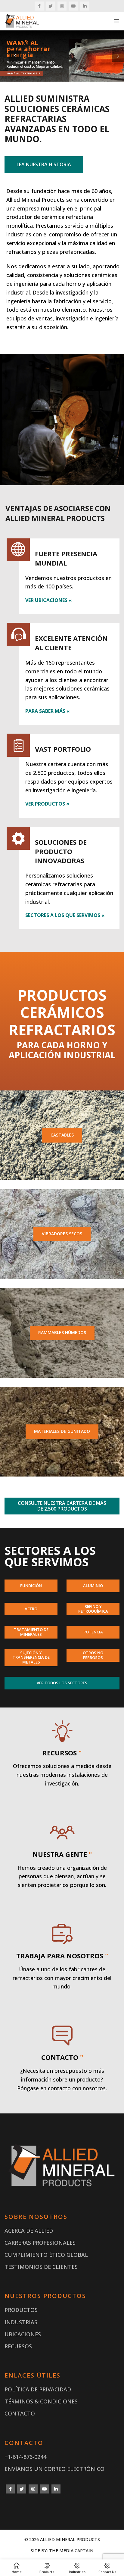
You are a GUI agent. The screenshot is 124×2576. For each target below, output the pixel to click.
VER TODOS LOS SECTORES (62, 1683)
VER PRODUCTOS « (47, 804)
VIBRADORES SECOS (62, 1234)
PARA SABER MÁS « (47, 711)
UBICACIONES (23, 2334)
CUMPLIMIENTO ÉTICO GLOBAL (46, 2255)
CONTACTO (20, 2413)
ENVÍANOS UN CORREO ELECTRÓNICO (54, 2469)
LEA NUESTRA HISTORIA (44, 164)
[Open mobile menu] (116, 21)
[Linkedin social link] (85, 6)
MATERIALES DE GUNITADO (62, 1431)
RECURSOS (18, 2346)
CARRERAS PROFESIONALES (40, 2243)
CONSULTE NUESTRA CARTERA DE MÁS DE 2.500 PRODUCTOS (62, 1506)
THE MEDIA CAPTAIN (71, 2551)
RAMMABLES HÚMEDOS (62, 1332)
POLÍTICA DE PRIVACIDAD (38, 2389)
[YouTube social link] (73, 6)
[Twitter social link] (51, 6)
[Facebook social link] (39, 6)
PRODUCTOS (21, 2310)
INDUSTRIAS (21, 2322)
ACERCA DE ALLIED (29, 2231)
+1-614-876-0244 (25, 2457)
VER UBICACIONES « (48, 600)
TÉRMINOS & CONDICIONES (41, 2401)
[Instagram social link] (62, 6)
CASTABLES (62, 1135)
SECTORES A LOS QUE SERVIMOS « (65, 915)
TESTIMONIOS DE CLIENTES (41, 2267)
